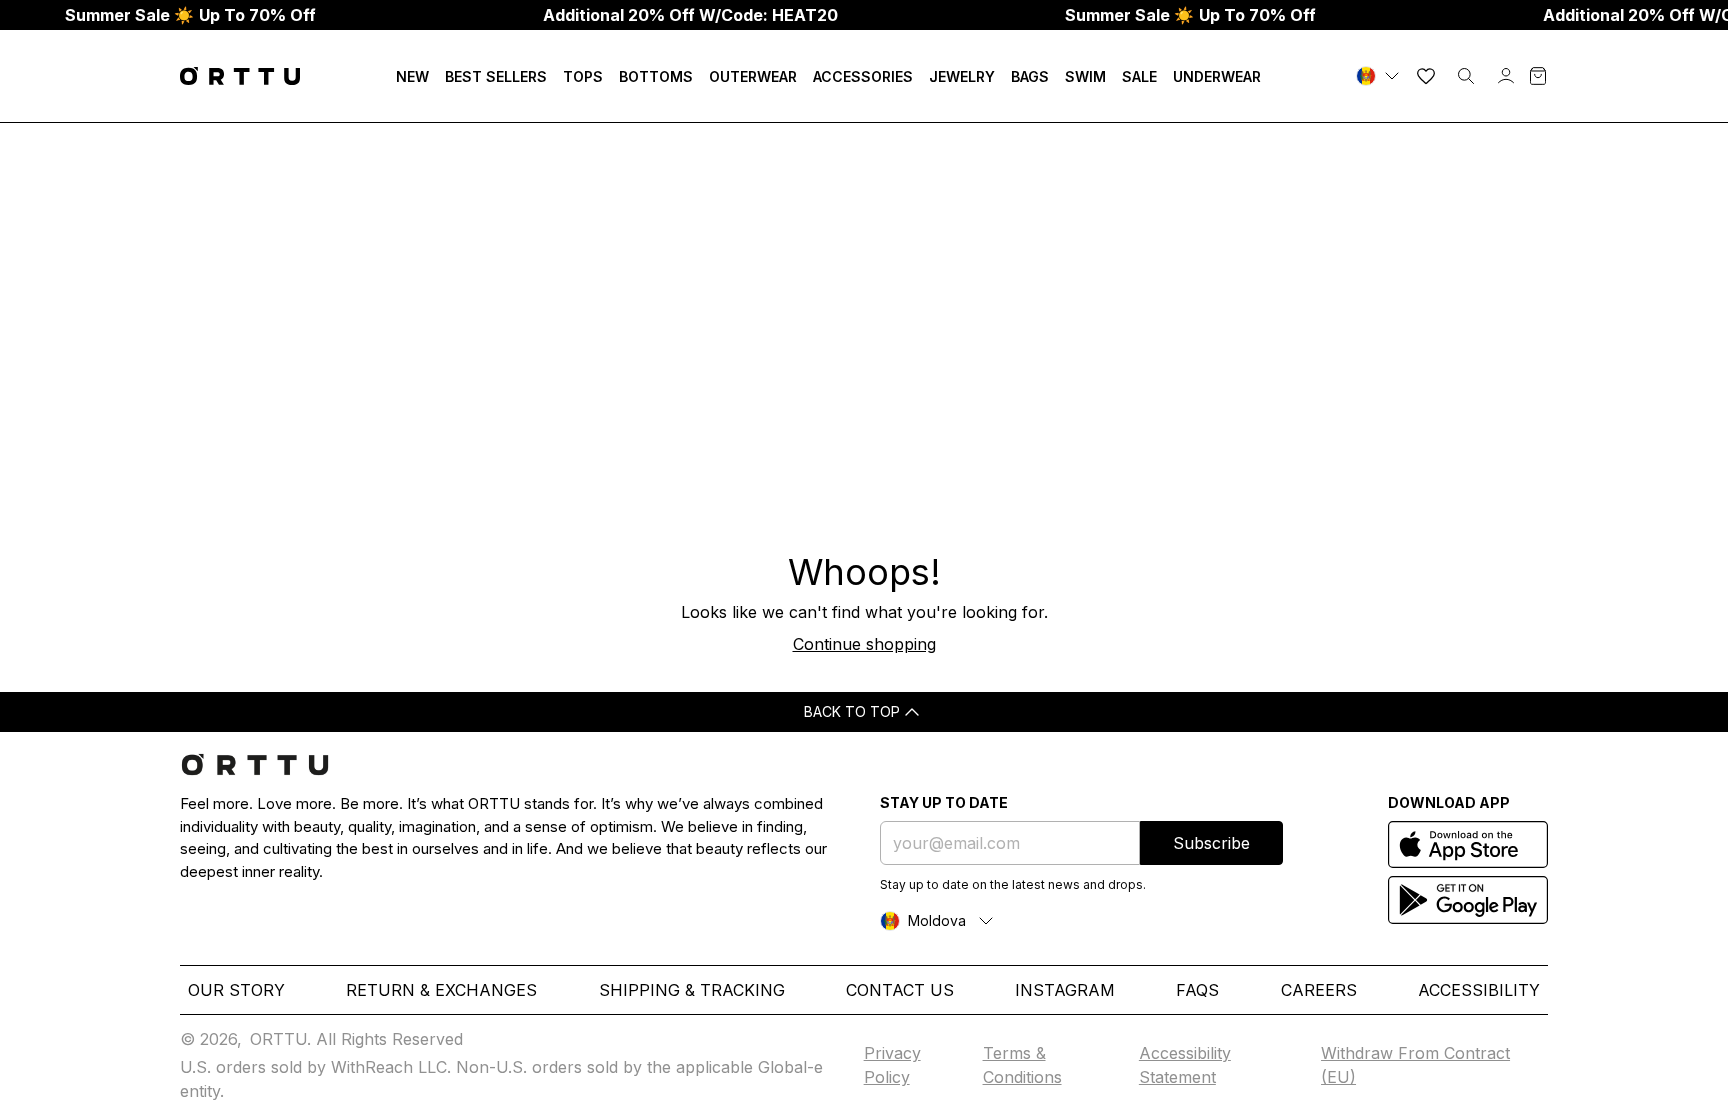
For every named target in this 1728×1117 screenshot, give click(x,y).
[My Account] (1506, 76)
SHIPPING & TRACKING (692, 990)
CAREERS (1319, 990)
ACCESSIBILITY (1479, 990)
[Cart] (1538, 76)
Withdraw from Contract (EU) (1415, 1065)
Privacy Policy (892, 1065)
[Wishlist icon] (1426, 76)
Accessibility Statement (1185, 1065)
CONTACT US (900, 990)
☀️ (190, 15)
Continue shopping (864, 644)
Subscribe (1211, 843)
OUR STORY (236, 990)
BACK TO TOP (852, 711)
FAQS (1197, 990)
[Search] (1466, 76)
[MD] (1380, 76)
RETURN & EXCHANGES (441, 990)
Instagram (1065, 990)
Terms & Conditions (1022, 1065)
